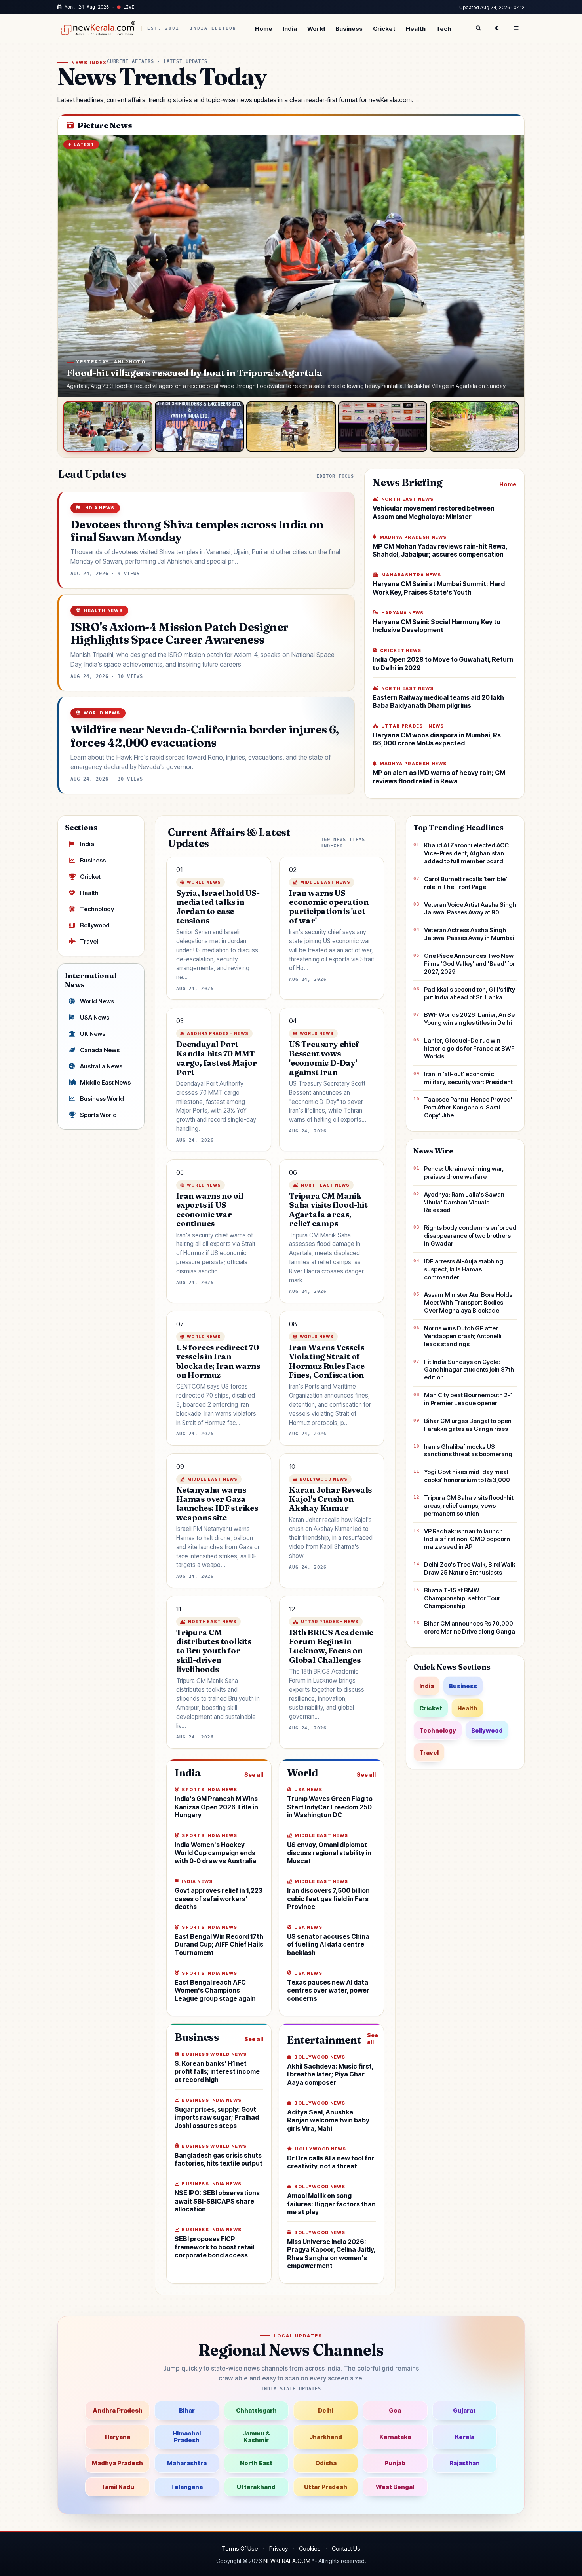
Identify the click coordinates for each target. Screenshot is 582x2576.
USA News (95, 1017)
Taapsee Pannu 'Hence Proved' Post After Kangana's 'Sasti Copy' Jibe (468, 1107)
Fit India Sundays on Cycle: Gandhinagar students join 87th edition (469, 1370)
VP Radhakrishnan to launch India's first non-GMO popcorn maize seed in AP (467, 1539)
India (290, 29)
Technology (97, 909)
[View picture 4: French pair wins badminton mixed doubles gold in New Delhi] (383, 426)
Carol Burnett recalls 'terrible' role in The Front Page (466, 883)
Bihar (187, 2410)
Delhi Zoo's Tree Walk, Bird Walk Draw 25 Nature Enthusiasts (470, 1568)
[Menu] (516, 28)
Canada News (100, 1050)
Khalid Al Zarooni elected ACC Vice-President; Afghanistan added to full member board (466, 853)
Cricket (384, 29)
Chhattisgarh (256, 2410)
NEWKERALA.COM (287, 2561)
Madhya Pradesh (117, 2463)
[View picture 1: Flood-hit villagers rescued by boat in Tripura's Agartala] (108, 426)
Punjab (395, 2463)
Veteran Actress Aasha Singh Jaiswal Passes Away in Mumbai (469, 934)
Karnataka (395, 2437)
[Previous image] (72, 266)
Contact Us (346, 2548)
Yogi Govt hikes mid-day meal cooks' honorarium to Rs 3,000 (467, 1476)
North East (256, 2463)
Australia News (101, 1066)
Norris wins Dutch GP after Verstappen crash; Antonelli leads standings (463, 1336)
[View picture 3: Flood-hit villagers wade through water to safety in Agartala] (291, 426)
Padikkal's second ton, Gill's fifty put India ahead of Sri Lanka (470, 993)
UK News (93, 1034)
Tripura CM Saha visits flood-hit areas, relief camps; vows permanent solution (469, 1506)
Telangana (187, 2487)
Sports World (98, 1115)
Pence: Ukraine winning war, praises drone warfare (464, 1173)
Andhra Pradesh (118, 2410)
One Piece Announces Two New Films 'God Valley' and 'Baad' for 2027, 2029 (470, 964)
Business (349, 29)
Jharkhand (326, 2437)
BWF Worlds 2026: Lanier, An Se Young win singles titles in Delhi (469, 1019)
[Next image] (510, 266)
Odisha (326, 2463)
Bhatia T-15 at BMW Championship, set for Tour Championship (462, 1598)
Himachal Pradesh (187, 2437)
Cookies (310, 2548)
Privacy (279, 2548)
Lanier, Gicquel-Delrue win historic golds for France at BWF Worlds (469, 1048)
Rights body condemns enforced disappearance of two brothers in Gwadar (470, 1236)
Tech (443, 29)
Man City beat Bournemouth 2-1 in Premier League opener (468, 1399)
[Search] (478, 28)
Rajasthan (465, 2463)
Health (416, 29)
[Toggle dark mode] (497, 28)
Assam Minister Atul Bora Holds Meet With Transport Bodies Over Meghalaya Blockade (468, 1302)
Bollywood (95, 925)
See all (254, 1775)
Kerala (465, 2437)
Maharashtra (187, 2463)
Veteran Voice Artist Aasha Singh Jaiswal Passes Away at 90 (470, 909)
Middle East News (105, 1082)
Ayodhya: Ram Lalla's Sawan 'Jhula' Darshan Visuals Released (464, 1202)
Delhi (326, 2410)
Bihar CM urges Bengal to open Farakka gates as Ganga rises (468, 1425)
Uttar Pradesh (326, 2487)
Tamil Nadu (118, 2487)
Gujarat (464, 2410)
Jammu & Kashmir (256, 2437)
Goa (395, 2410)
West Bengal (395, 2487)
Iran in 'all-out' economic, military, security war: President (468, 1078)
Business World (102, 1099)
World (316, 29)
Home (264, 29)
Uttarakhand (256, 2487)
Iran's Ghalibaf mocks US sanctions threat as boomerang (468, 1450)
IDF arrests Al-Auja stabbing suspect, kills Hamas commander (464, 1269)
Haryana (118, 2437)
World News (97, 1001)
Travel (89, 941)
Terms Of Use (240, 2548)
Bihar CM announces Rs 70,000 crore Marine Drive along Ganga (470, 1627)
